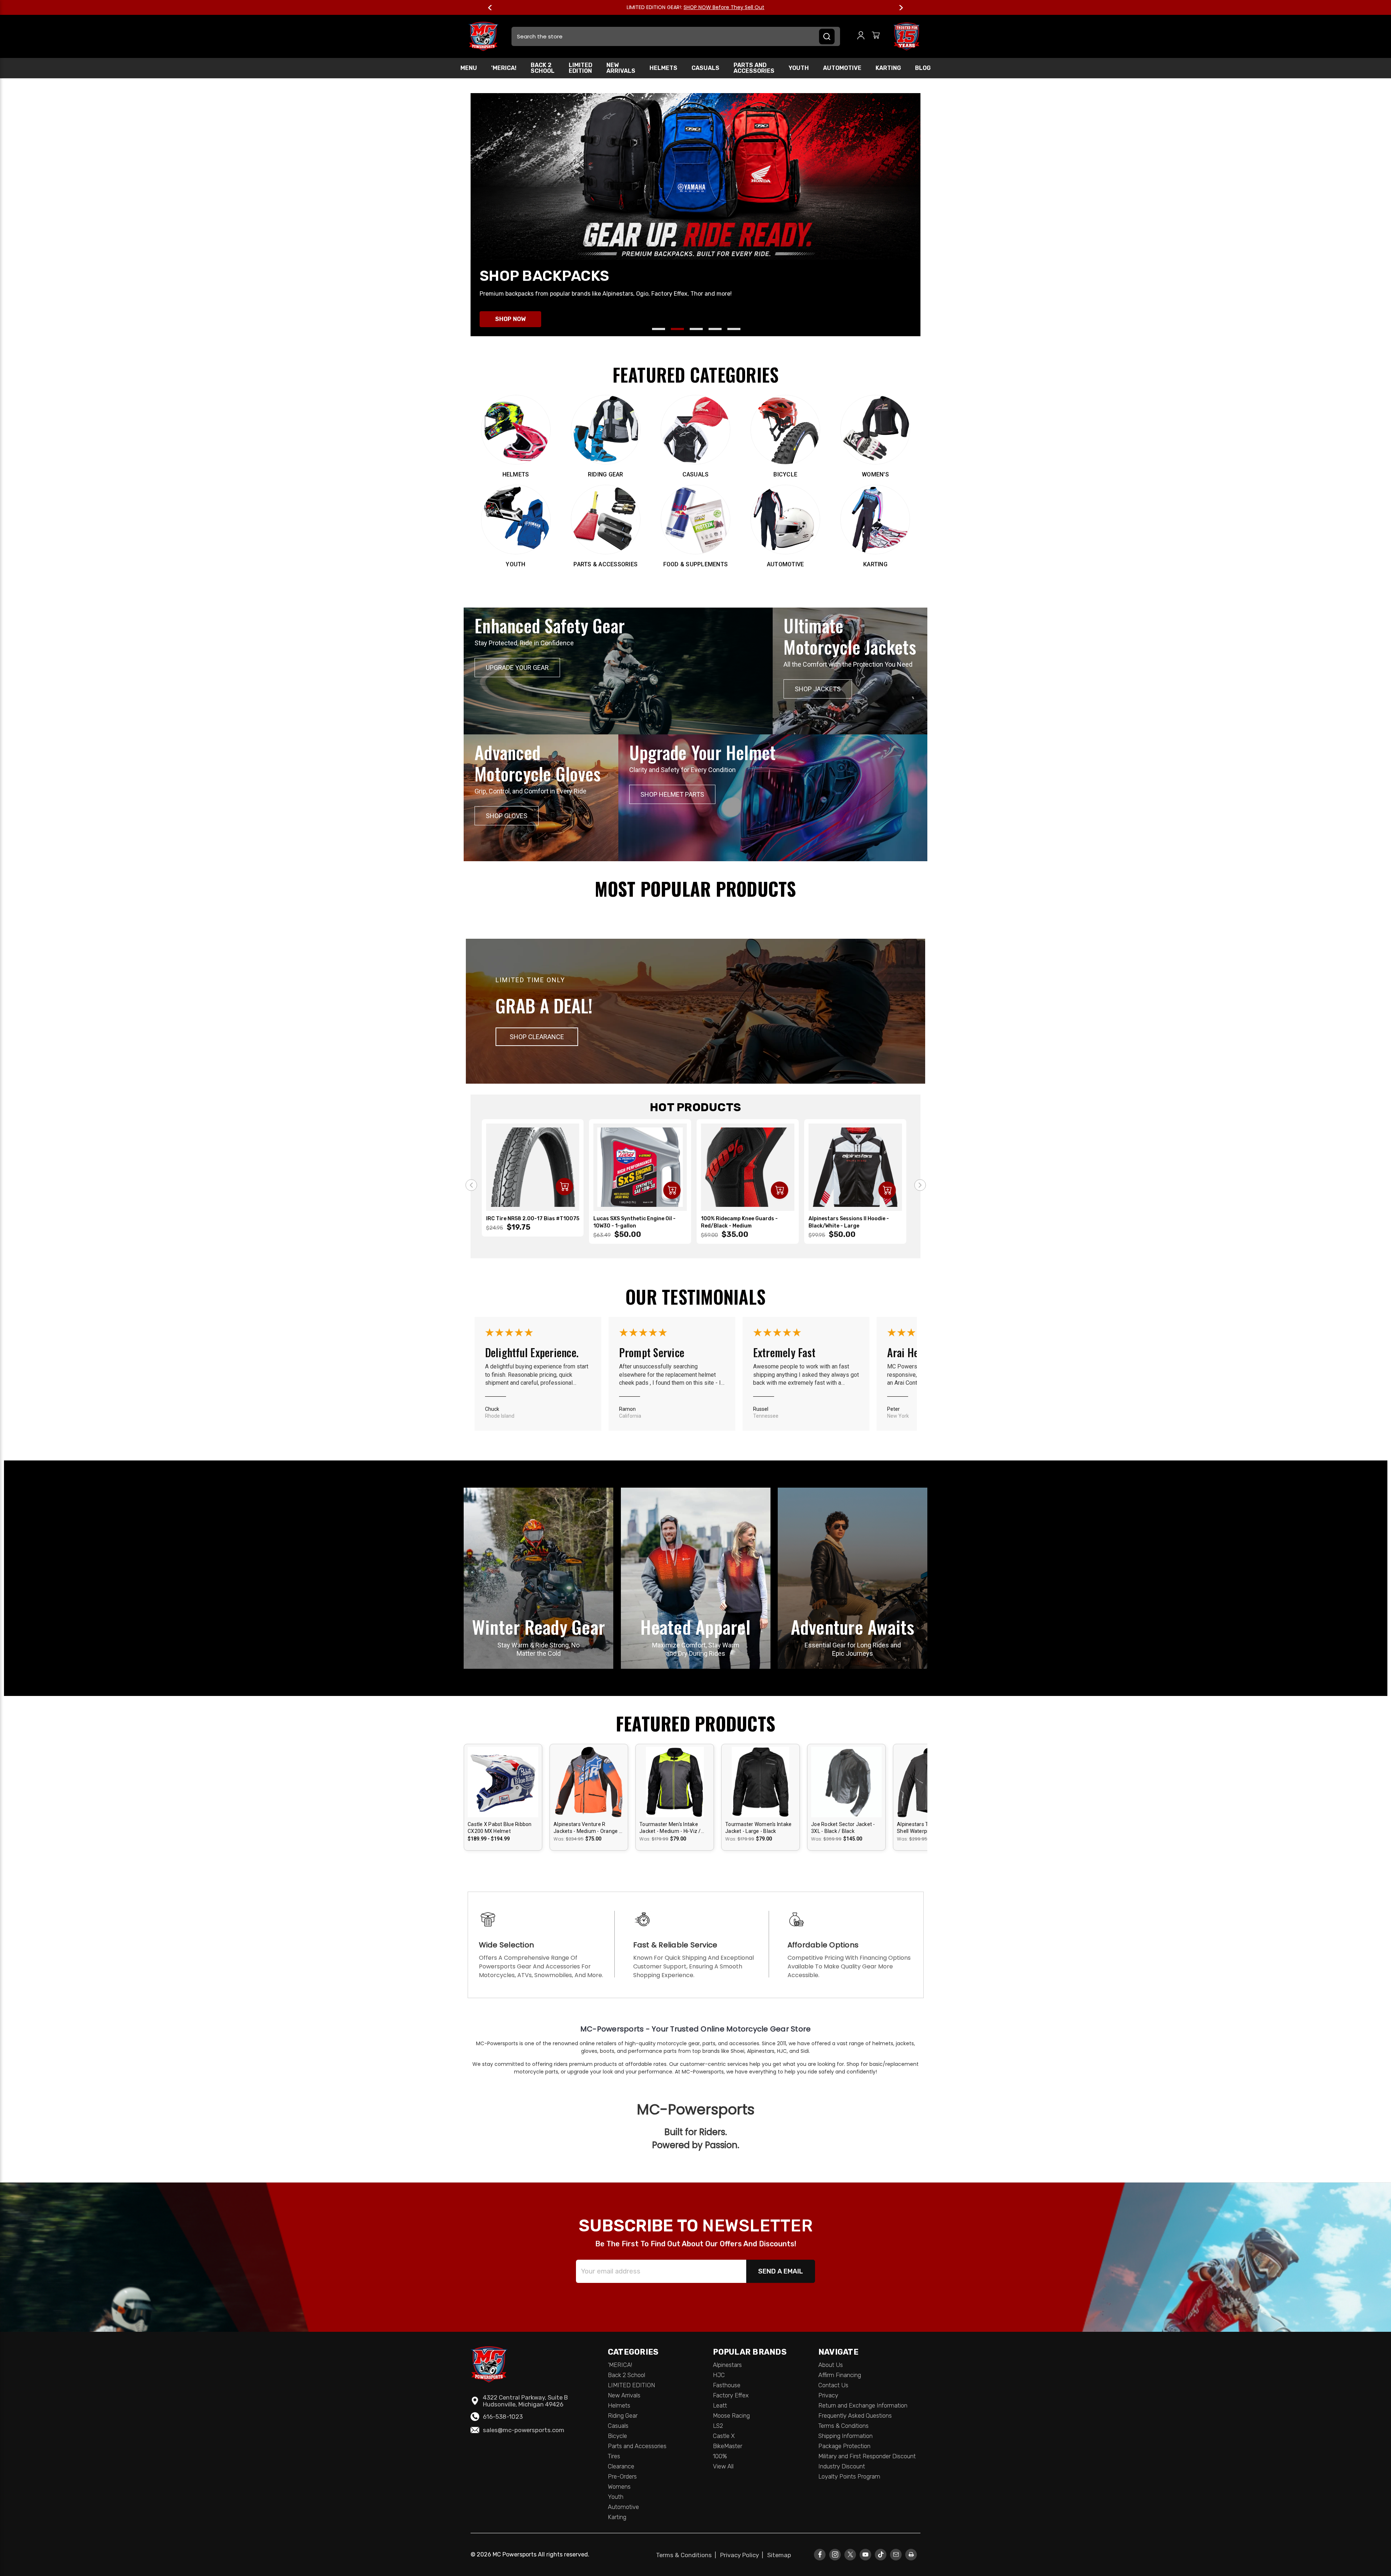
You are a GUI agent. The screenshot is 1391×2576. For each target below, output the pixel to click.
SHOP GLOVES (507, 816)
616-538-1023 (503, 2417)
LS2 (718, 2426)
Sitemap (779, 2555)
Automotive (842, 68)
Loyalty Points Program (849, 2476)
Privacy (828, 2395)
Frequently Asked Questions (855, 2415)
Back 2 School (543, 68)
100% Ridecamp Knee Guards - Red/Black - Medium (739, 1222)
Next (898, 8)
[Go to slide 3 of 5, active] (696, 329)
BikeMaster (728, 2446)
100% (720, 2456)
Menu (469, 68)
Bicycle (617, 2436)
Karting (888, 68)
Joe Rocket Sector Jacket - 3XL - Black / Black (843, 1828)
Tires (614, 2456)
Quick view (503, 1775)
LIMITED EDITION (580, 68)
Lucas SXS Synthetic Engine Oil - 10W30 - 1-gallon (634, 1222)
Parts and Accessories (754, 68)
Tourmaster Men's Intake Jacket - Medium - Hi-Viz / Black (670, 1828)
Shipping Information (845, 2436)
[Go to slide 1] (471, 1185)
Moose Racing (731, 2415)
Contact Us (833, 2385)
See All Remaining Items (737, 7)
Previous (493, 8)
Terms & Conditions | (688, 2555)
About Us (831, 2365)
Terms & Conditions (843, 2426)
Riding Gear (623, 2415)
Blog (923, 68)
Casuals (705, 68)
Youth (799, 68)
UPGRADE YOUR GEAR (517, 668)
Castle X (724, 2436)
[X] (850, 2554)
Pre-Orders (622, 2476)
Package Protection (844, 2446)
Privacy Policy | (743, 2555)
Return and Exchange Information (863, 2405)
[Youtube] (866, 2554)
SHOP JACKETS (818, 689)
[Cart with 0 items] (876, 36)
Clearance (621, 2466)
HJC (719, 2375)
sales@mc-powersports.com (524, 2430)
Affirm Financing (840, 2375)
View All (723, 2466)
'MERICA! (504, 68)
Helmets (663, 68)
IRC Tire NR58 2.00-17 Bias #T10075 (533, 1219)
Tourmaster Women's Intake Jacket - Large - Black (758, 1828)
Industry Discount (842, 2466)
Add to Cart (564, 1187)
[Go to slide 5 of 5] (734, 329)
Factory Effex (731, 2395)
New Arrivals (621, 68)
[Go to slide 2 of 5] (677, 329)
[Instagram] (835, 2554)
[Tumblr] (881, 2554)
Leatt (720, 2405)
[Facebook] (820, 2554)
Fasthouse (727, 2385)
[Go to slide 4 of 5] (715, 329)
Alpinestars (727, 2365)
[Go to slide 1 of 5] (659, 329)
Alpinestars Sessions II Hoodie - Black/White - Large (849, 1222)
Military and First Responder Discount (867, 2456)
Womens (619, 2487)
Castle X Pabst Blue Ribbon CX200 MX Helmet (500, 1828)
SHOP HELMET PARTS (672, 794)
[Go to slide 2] (920, 1185)
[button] (537, 1037)
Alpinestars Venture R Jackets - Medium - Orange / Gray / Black (587, 1828)
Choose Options (503, 1788)
